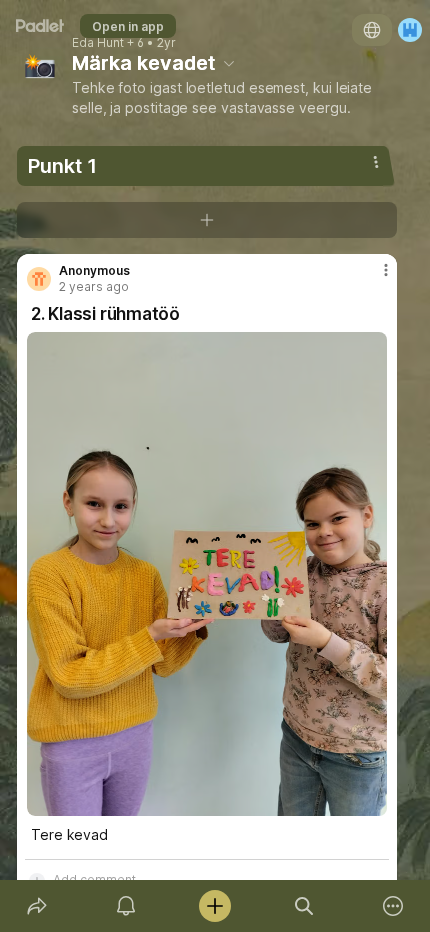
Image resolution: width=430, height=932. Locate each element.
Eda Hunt (98, 43)
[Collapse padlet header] (229, 63)
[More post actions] (373, 278)
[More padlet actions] (393, 906)
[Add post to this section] (207, 220)
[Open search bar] (304, 906)
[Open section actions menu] (376, 162)
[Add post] (214, 906)
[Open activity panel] (125, 906)
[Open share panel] (36, 906)
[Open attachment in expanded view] (207, 574)
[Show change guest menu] (410, 30)
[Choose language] (372, 30)
